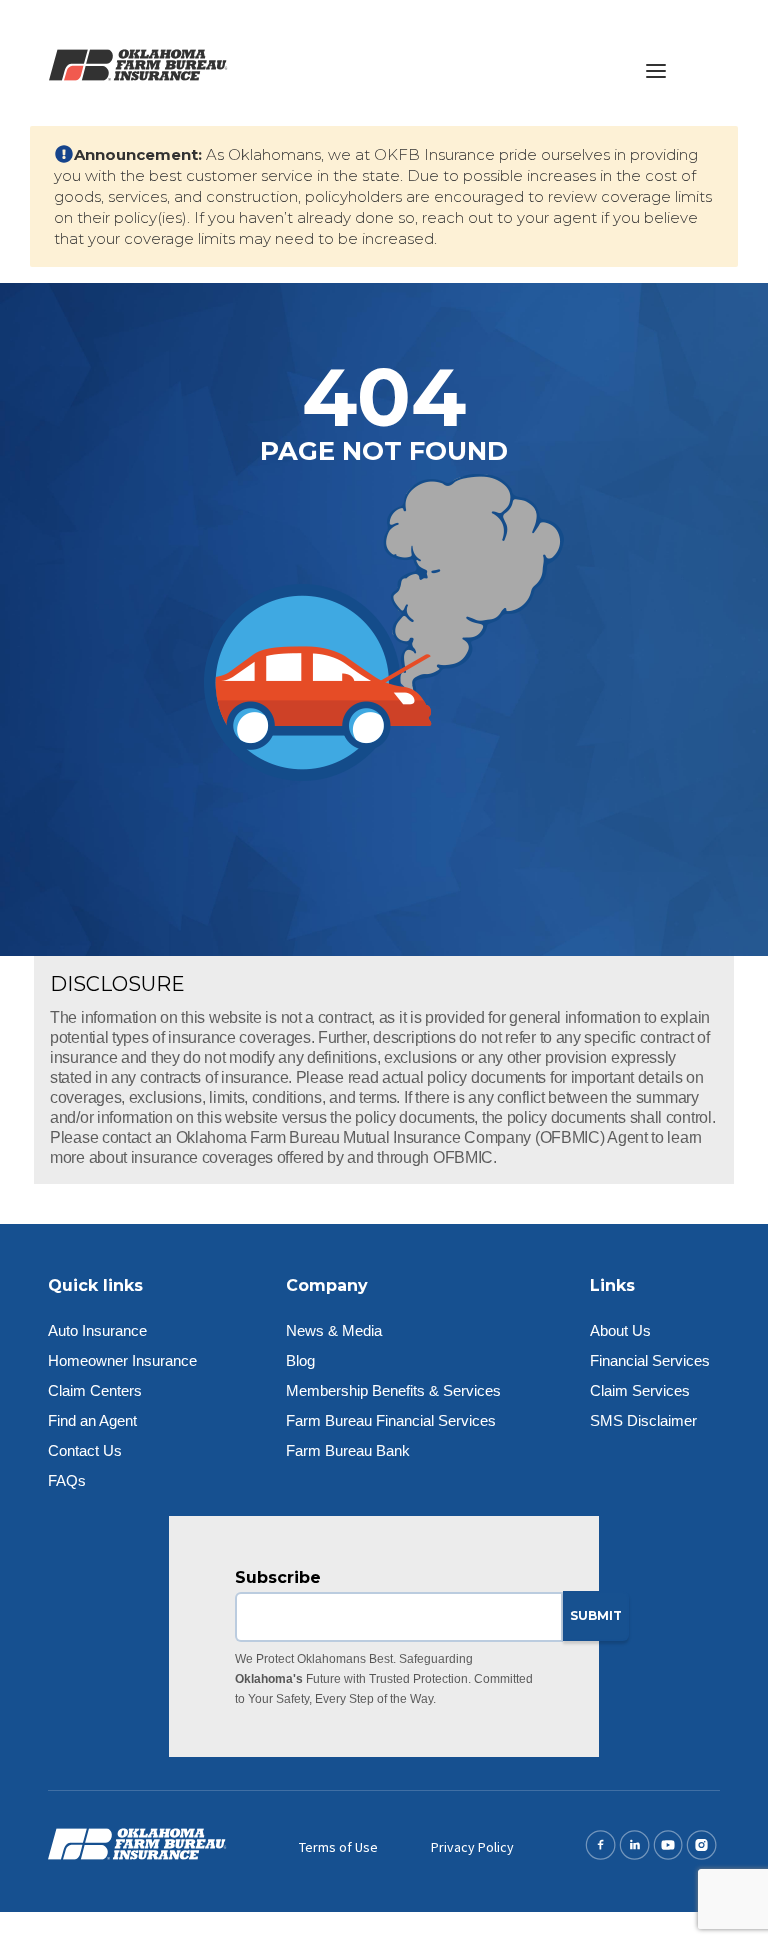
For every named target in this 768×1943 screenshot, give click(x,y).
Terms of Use (338, 1847)
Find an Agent (92, 1420)
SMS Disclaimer (643, 1420)
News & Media (334, 1330)
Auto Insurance (97, 1330)
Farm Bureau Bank (348, 1450)
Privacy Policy (472, 1847)
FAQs (67, 1480)
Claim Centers (95, 1390)
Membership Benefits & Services (393, 1390)
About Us (620, 1330)
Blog (300, 1360)
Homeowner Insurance (122, 1360)
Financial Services (650, 1360)
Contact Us (85, 1450)
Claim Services (640, 1390)
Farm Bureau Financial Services (391, 1420)
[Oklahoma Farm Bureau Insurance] (138, 62)
